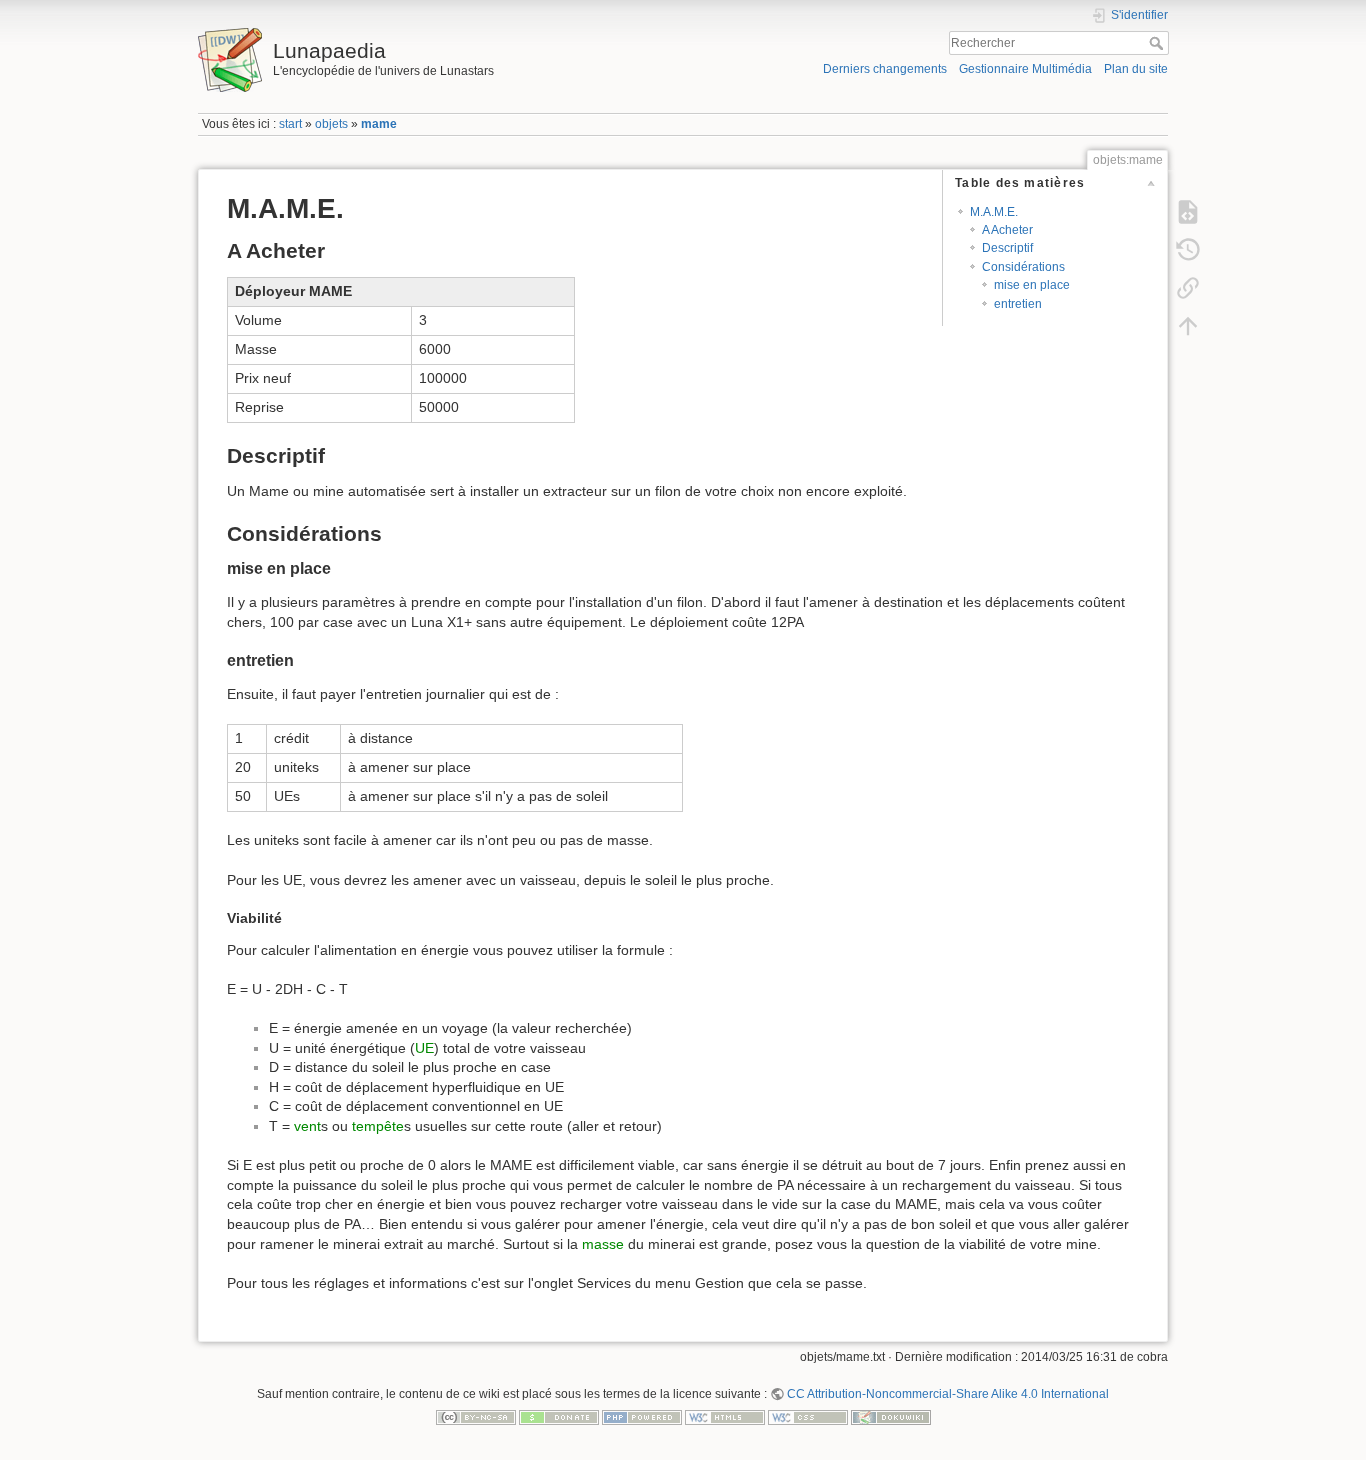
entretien (1018, 304)
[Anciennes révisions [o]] (1188, 250)
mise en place (1032, 285)
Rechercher (1158, 43)
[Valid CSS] (808, 1417)
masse (603, 1244)
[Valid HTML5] (725, 1417)
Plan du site (1136, 69)
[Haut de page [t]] (1188, 326)
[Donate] (559, 1417)
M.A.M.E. (994, 212)
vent (307, 1126)
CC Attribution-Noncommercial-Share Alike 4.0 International (948, 1394)
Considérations (1023, 267)
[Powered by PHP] (642, 1417)
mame (379, 124)
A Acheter (1007, 230)
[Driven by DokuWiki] (891, 1417)
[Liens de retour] (1188, 288)
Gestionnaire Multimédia (1025, 69)
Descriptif (1007, 248)
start (290, 124)
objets (331, 124)
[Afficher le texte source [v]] (1188, 212)
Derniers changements (885, 69)
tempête (378, 1126)
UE (424, 1048)
